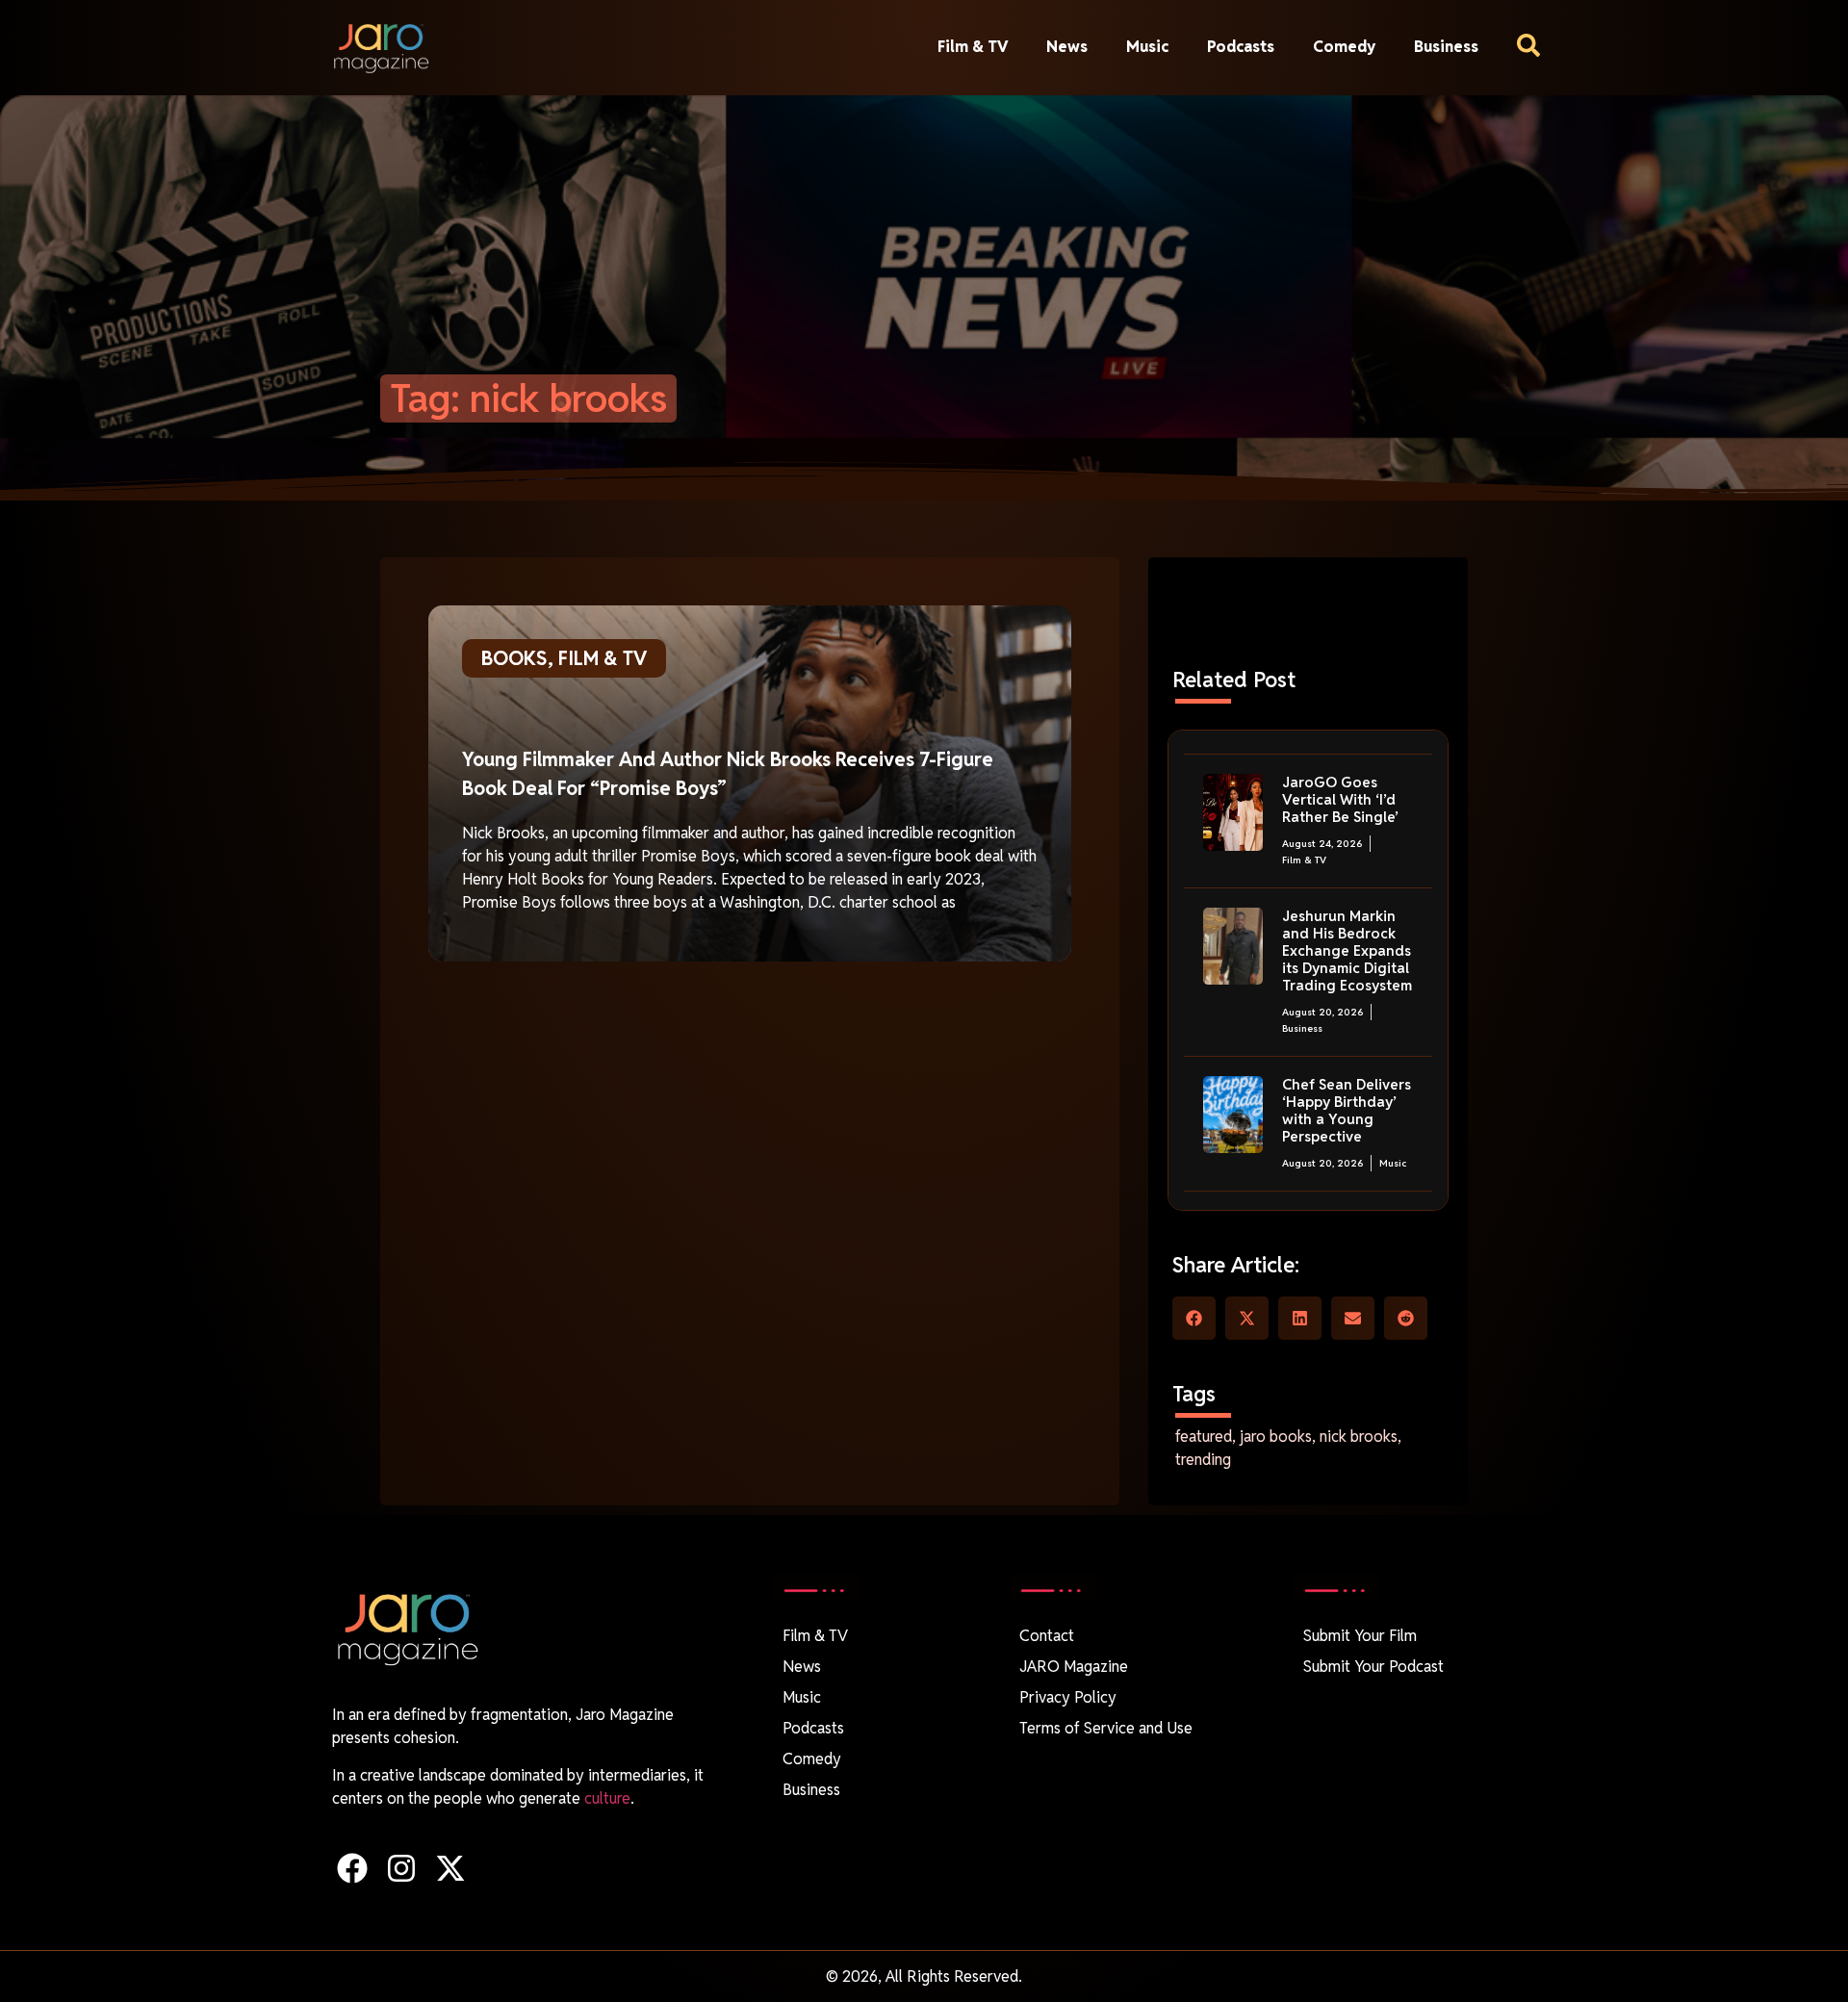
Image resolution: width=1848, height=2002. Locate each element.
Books (514, 658)
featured (1204, 1437)
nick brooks (1359, 1437)
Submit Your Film (1360, 1636)
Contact (1047, 1636)
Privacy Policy (1068, 1697)
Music (1147, 47)
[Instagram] (401, 1868)
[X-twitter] (450, 1868)
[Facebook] (352, 1868)
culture (607, 1798)
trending (1203, 1460)
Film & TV (973, 47)
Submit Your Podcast (1373, 1667)
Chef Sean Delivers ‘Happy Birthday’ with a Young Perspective (1347, 1110)
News (1067, 47)
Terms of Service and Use (1106, 1728)
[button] (1194, 1318)
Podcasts (1241, 47)
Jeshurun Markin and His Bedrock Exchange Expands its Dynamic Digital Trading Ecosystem (1347, 950)
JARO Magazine (1074, 1667)
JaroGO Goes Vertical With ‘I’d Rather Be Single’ (1340, 799)
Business (1446, 47)
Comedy (1344, 47)
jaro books (1276, 1437)
